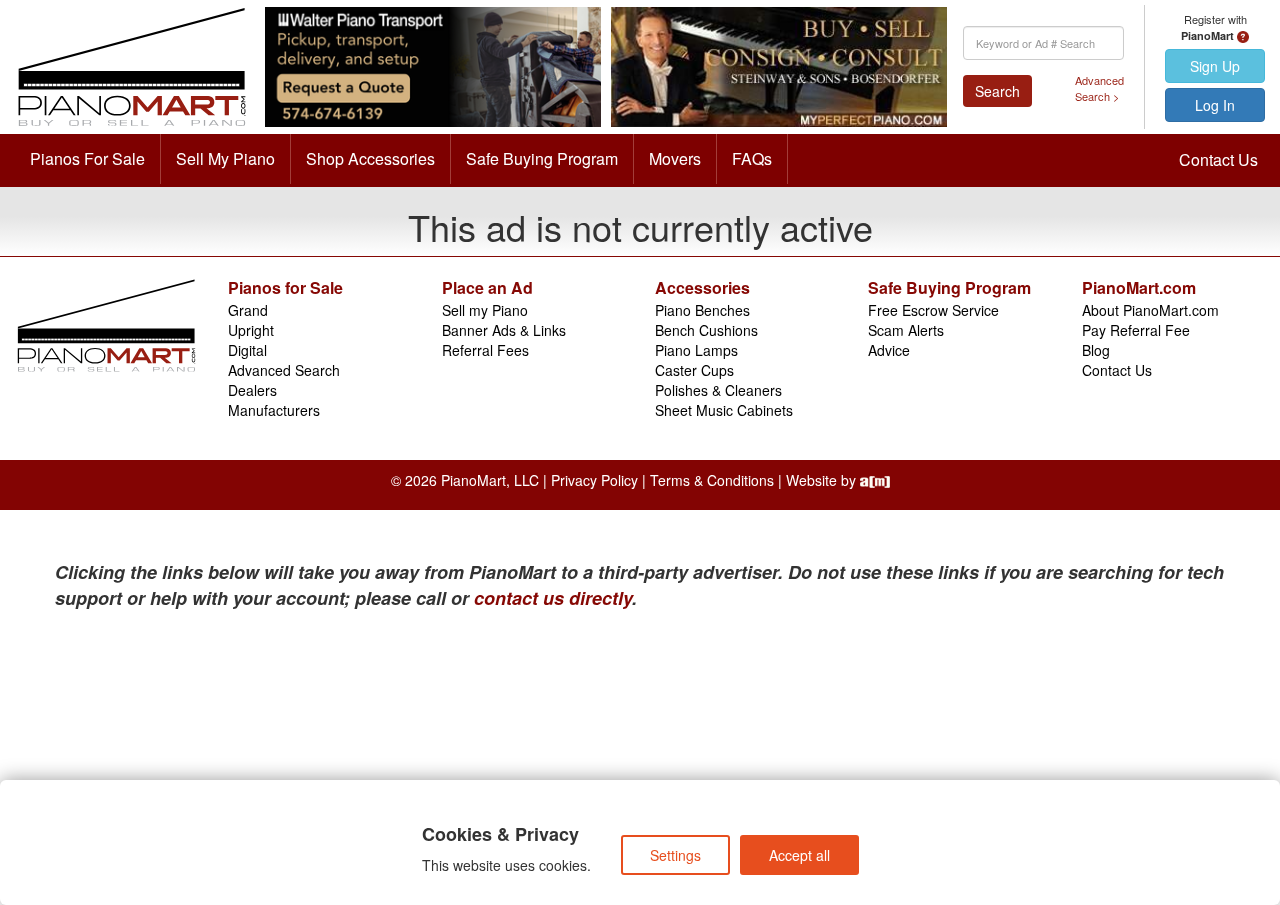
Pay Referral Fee (1136, 330)
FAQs (752, 158)
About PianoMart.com (1150, 310)
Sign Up (1215, 66)
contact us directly (553, 598)
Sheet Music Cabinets (724, 410)
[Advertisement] (250, 761)
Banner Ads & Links (504, 330)
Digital (247, 350)
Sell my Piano (485, 310)
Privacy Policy (594, 480)
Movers (675, 158)
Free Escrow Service (933, 310)
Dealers (252, 390)
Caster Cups (694, 370)
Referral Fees (485, 350)
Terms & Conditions (712, 480)
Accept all (799, 855)
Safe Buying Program (542, 158)
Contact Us (1218, 159)
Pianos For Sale (87, 158)
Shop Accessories (370, 158)
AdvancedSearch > (1099, 88)
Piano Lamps (696, 350)
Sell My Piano (225, 158)
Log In (1215, 105)
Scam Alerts (906, 330)
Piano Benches (702, 310)
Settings (675, 855)
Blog (1096, 350)
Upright (251, 330)
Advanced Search (284, 370)
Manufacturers (274, 410)
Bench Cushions (706, 330)
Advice (889, 350)
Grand (248, 310)
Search (997, 91)
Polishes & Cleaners (718, 390)
